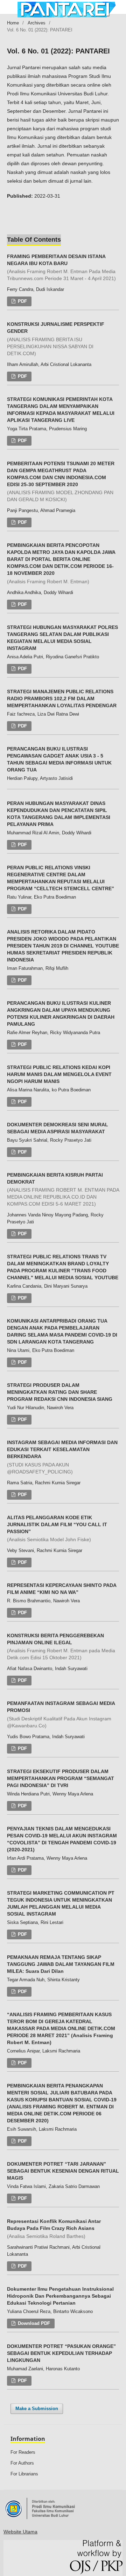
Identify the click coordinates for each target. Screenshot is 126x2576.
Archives (37, 23)
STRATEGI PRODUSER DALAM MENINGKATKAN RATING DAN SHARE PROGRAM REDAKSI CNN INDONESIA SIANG (60, 1392)
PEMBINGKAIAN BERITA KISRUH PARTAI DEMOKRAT (63, 1190)
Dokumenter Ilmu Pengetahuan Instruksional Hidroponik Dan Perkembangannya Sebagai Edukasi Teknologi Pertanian (60, 2296)
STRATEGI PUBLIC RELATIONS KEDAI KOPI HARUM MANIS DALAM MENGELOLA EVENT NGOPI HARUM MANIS (59, 1074)
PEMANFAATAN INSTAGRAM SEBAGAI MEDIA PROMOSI (61, 1714)
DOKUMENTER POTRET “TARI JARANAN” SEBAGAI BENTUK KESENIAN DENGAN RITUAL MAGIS (63, 2171)
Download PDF (33, 2323)
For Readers (23, 2452)
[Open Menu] (7, 7)
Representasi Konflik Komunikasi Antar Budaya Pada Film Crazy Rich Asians (54, 2229)
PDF (22, 301)
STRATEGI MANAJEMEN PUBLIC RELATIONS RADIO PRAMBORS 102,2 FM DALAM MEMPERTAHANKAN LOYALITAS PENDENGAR (62, 698)
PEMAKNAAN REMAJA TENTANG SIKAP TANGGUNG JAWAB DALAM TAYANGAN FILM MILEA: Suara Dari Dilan (61, 1964)
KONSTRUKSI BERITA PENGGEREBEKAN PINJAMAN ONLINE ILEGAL (61, 1647)
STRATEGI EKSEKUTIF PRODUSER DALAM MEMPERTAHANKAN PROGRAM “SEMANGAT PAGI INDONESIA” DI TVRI (61, 1778)
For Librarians (24, 2474)
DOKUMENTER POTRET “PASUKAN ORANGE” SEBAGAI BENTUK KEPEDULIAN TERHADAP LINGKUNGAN (61, 2353)
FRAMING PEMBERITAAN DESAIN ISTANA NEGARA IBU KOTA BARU (61, 268)
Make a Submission (37, 2409)
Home (13, 23)
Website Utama (20, 2532)
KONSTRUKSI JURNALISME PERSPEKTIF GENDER (56, 339)
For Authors (22, 2463)
